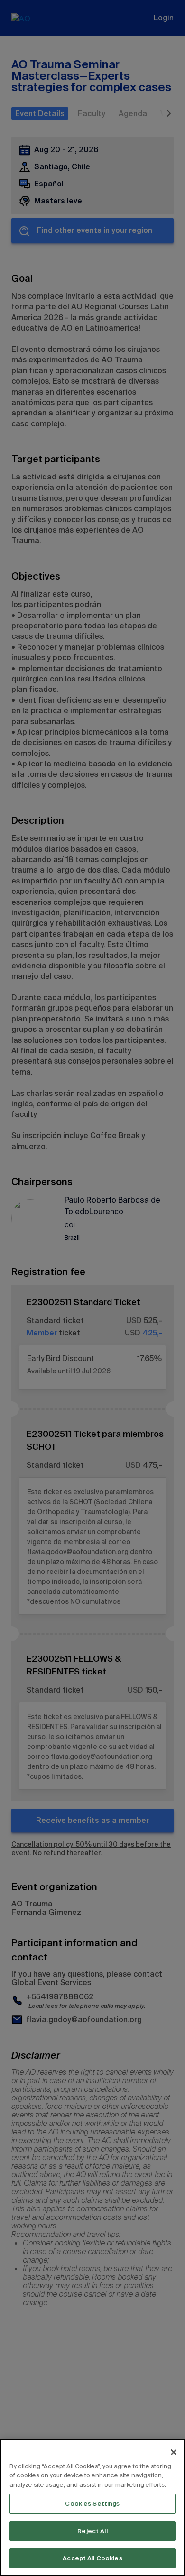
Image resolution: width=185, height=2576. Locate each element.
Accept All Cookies (92, 2558)
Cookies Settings (92, 2504)
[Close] (174, 2452)
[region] (92, 2507)
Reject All (92, 2531)
